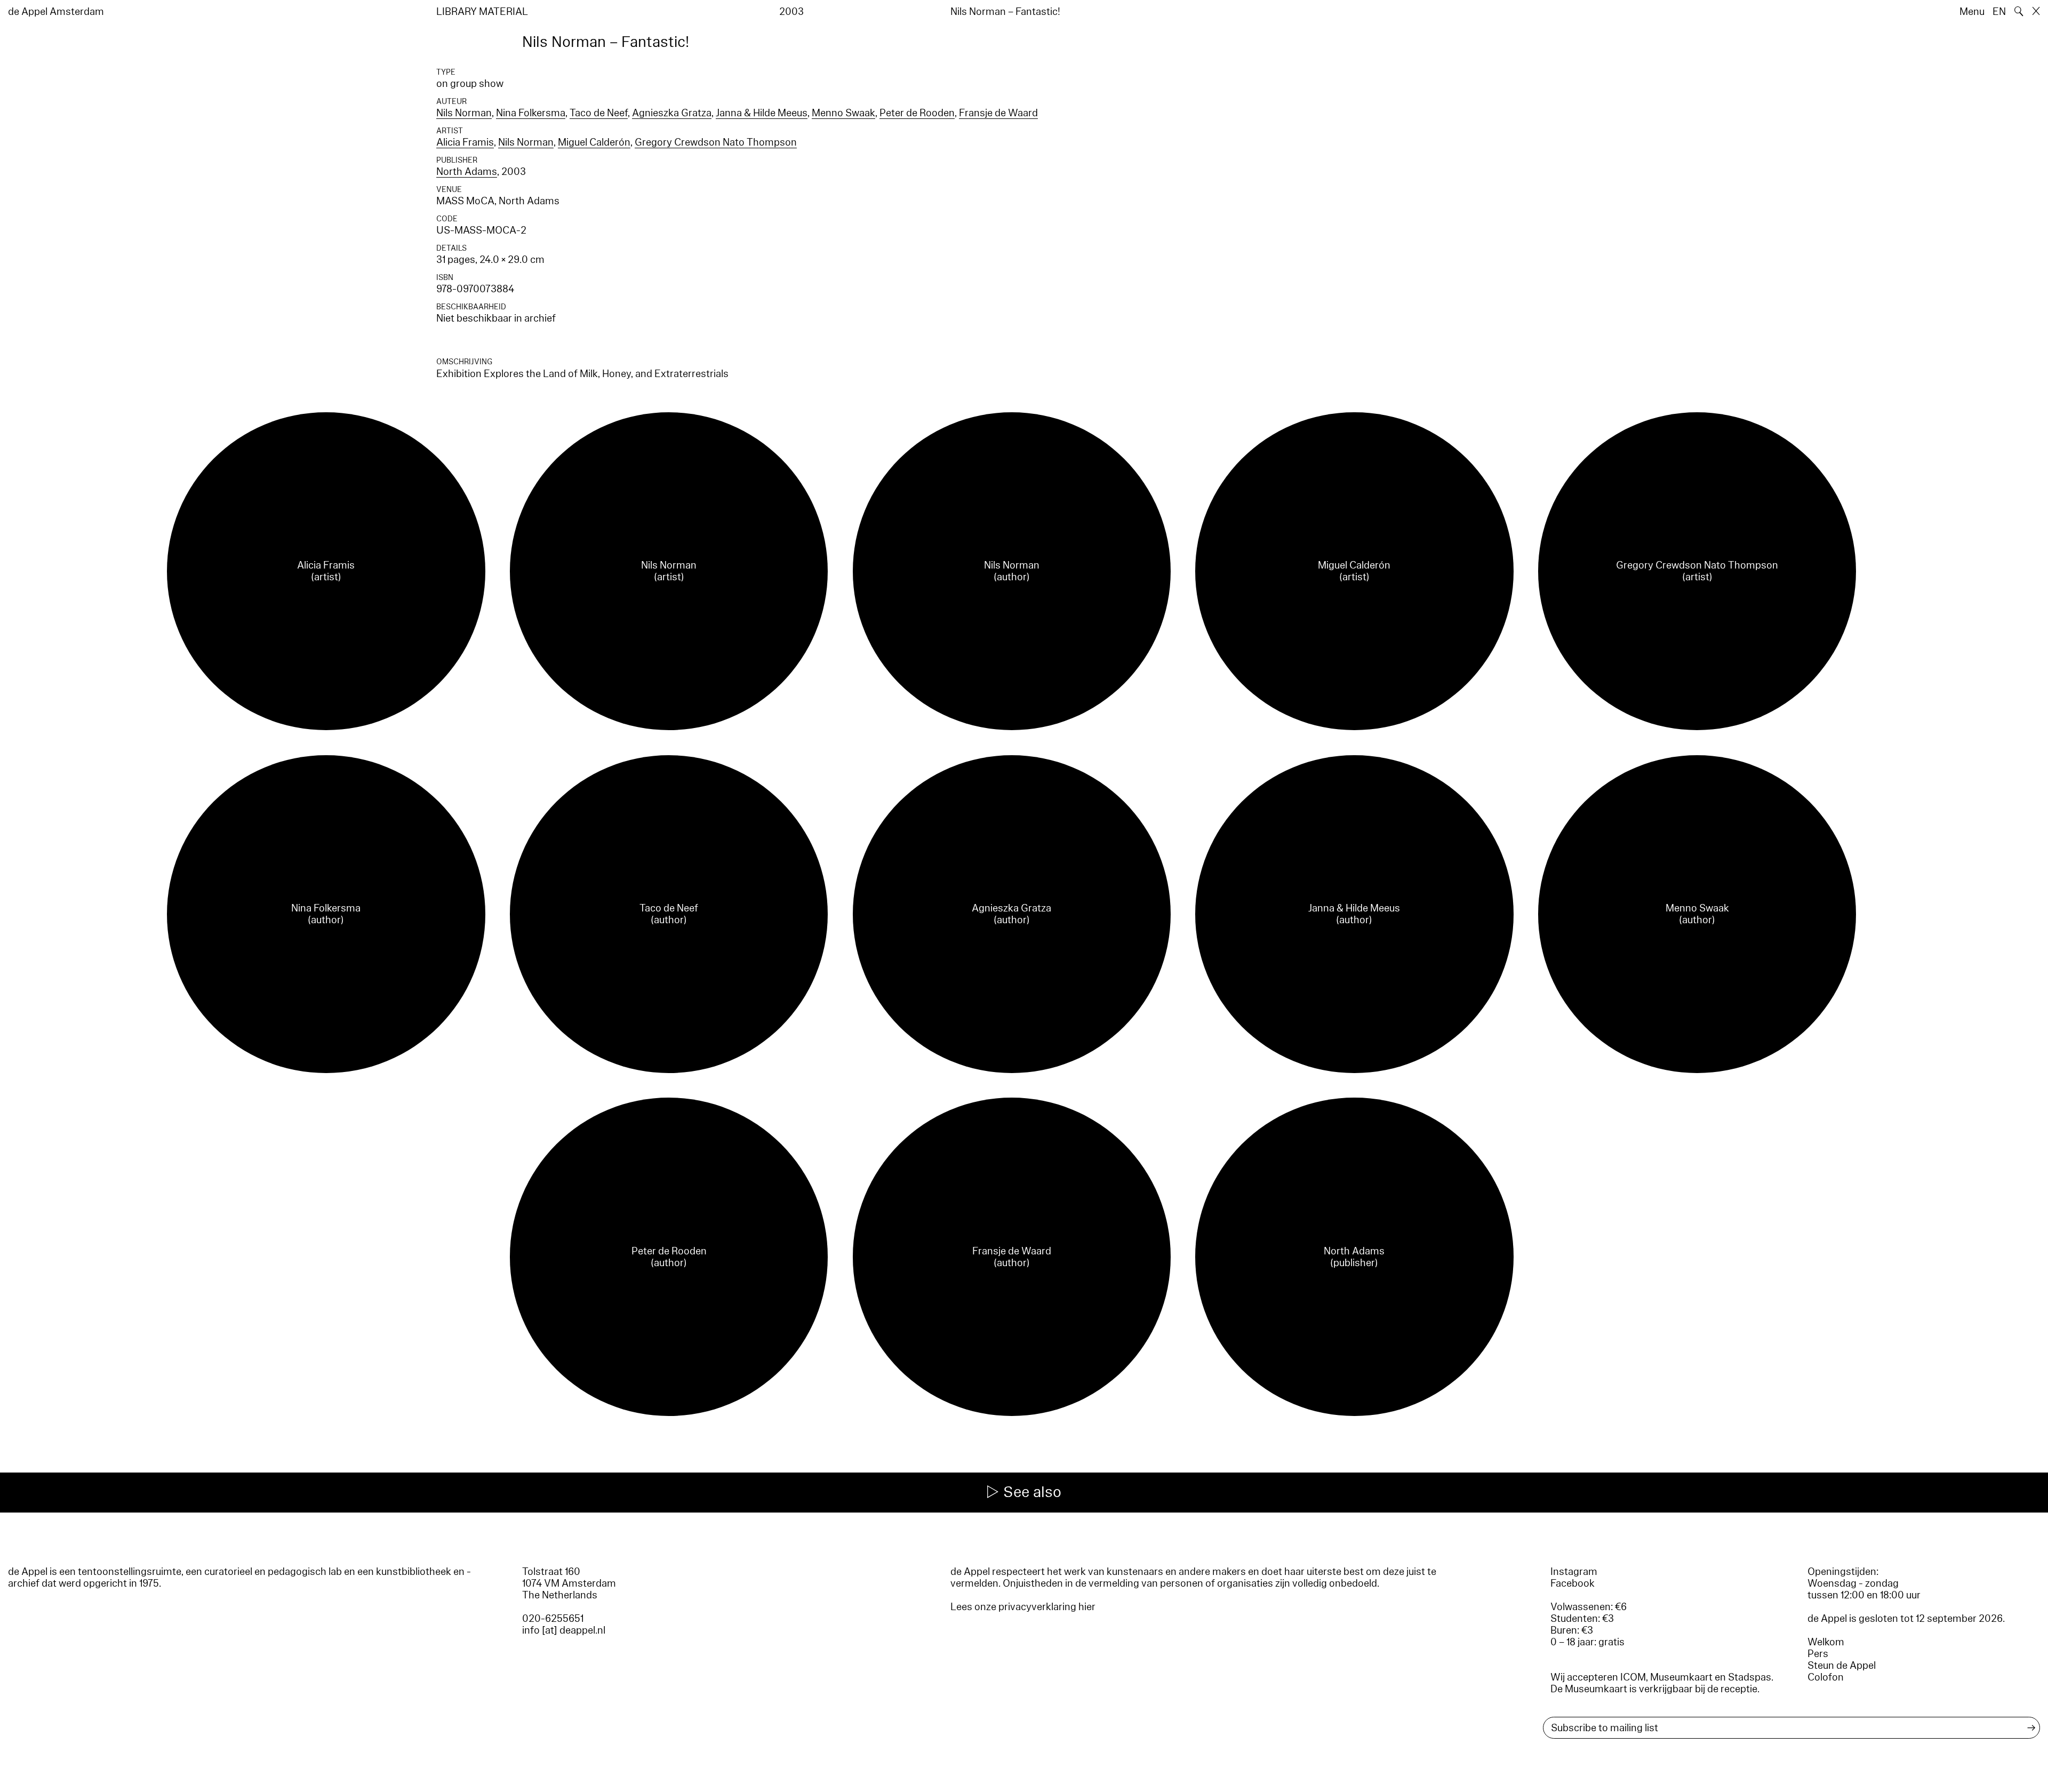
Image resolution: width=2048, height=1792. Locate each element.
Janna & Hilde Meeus (762, 113)
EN (1999, 12)
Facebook (1573, 1583)
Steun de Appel (1842, 1666)
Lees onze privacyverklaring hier (1023, 1607)
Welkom (1826, 1642)
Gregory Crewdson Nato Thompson (716, 142)
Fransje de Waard (998, 113)
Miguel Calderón (594, 142)
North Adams (467, 172)
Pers (1818, 1654)
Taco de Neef (599, 113)
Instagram (1574, 1572)
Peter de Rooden (917, 113)
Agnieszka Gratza (672, 113)
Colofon (1826, 1677)
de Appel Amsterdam (56, 12)
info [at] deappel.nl (564, 1630)
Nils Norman (464, 113)
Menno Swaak (843, 113)
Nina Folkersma (531, 113)
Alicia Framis (465, 142)
